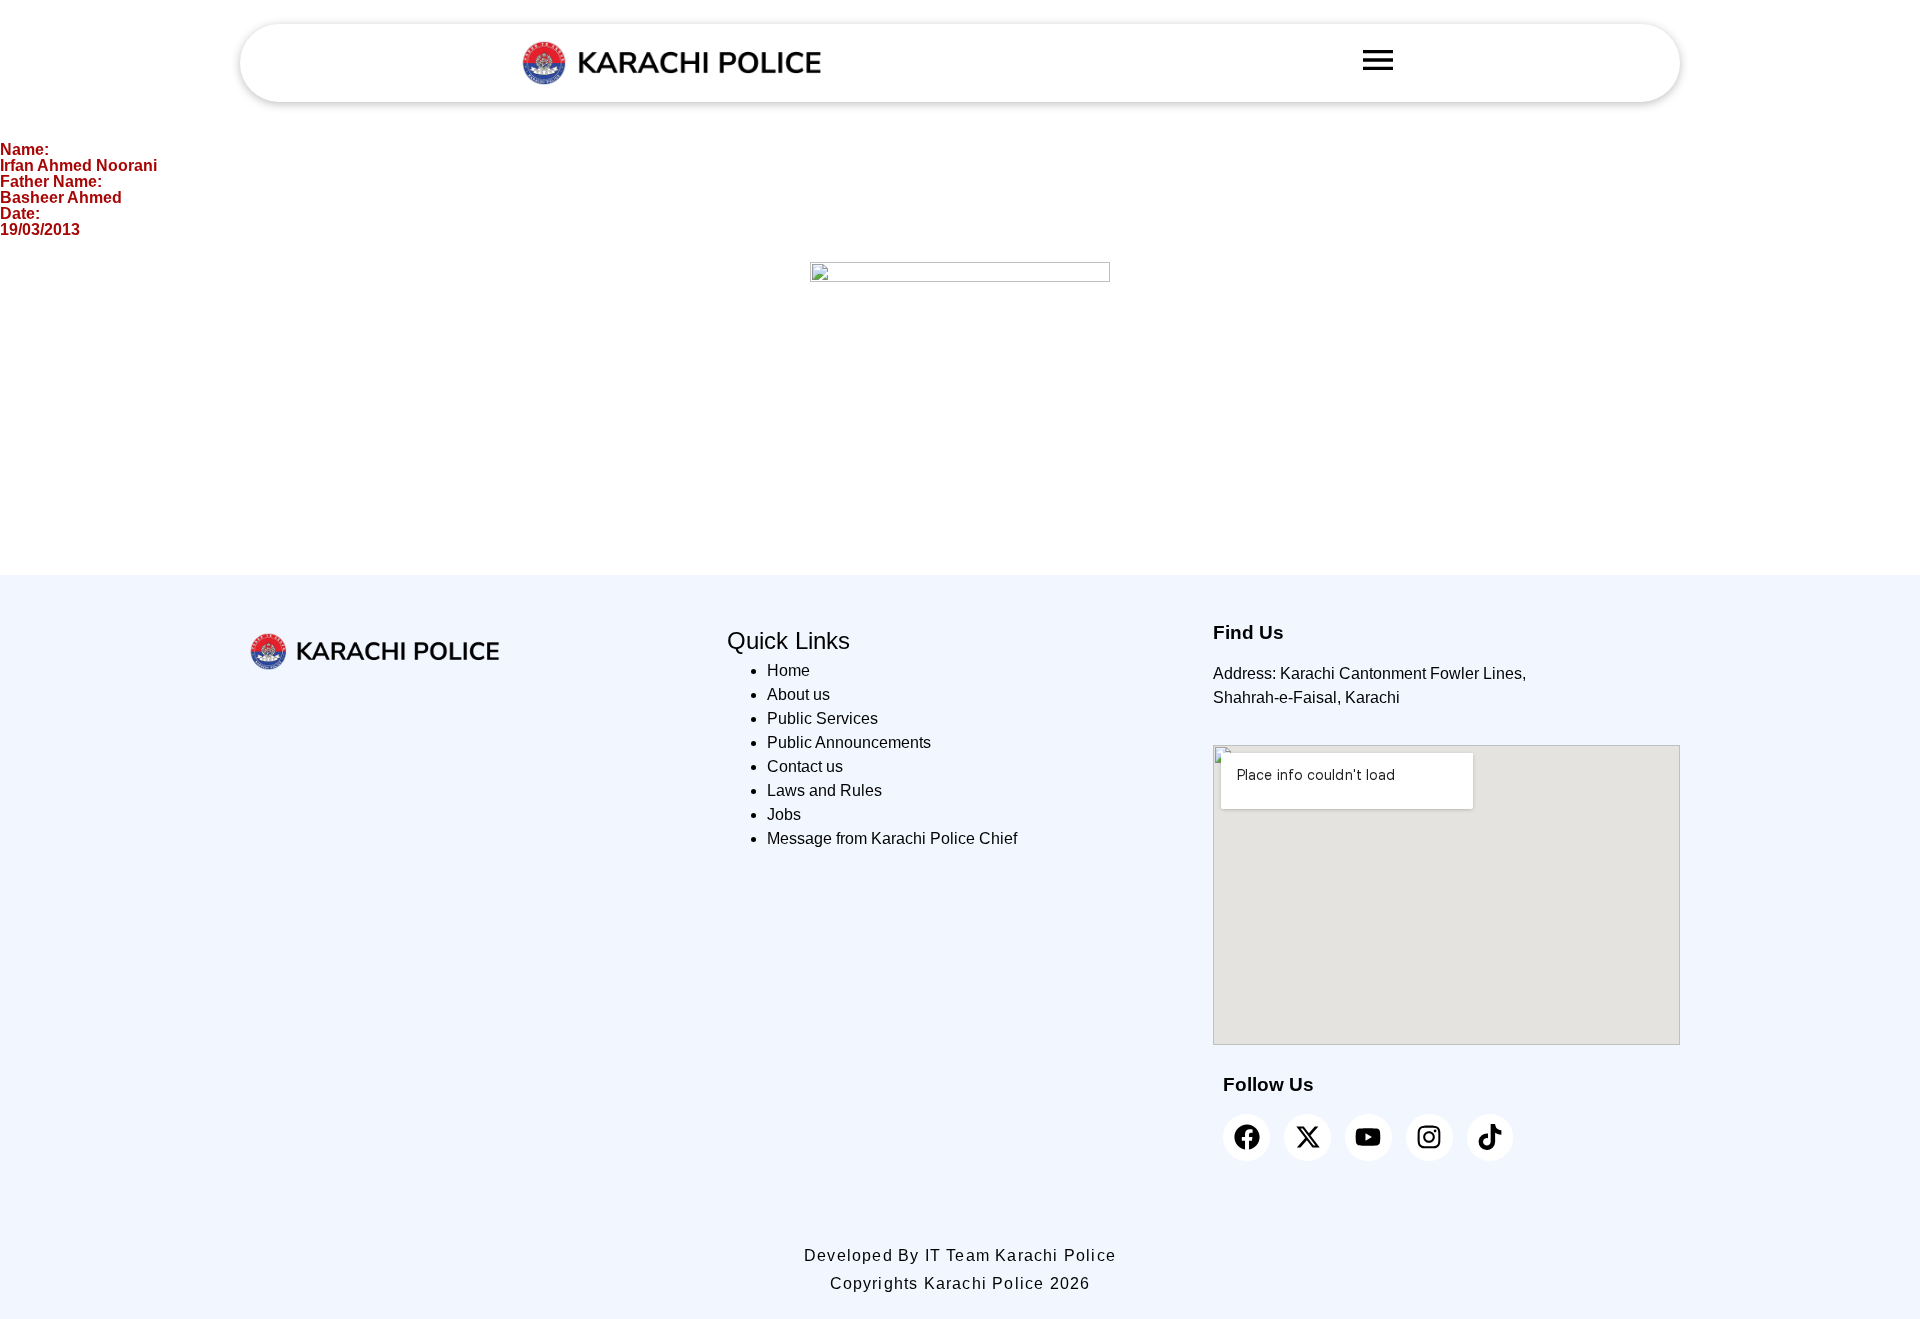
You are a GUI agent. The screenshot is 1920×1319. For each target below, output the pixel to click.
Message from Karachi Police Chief (892, 838)
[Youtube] (1368, 1137)
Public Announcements (849, 742)
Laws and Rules (824, 790)
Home (788, 670)
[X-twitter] (1307, 1137)
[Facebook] (1246, 1137)
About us (798, 694)
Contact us (805, 766)
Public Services (822, 718)
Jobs (784, 814)
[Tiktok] (1490, 1137)
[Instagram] (1429, 1137)
